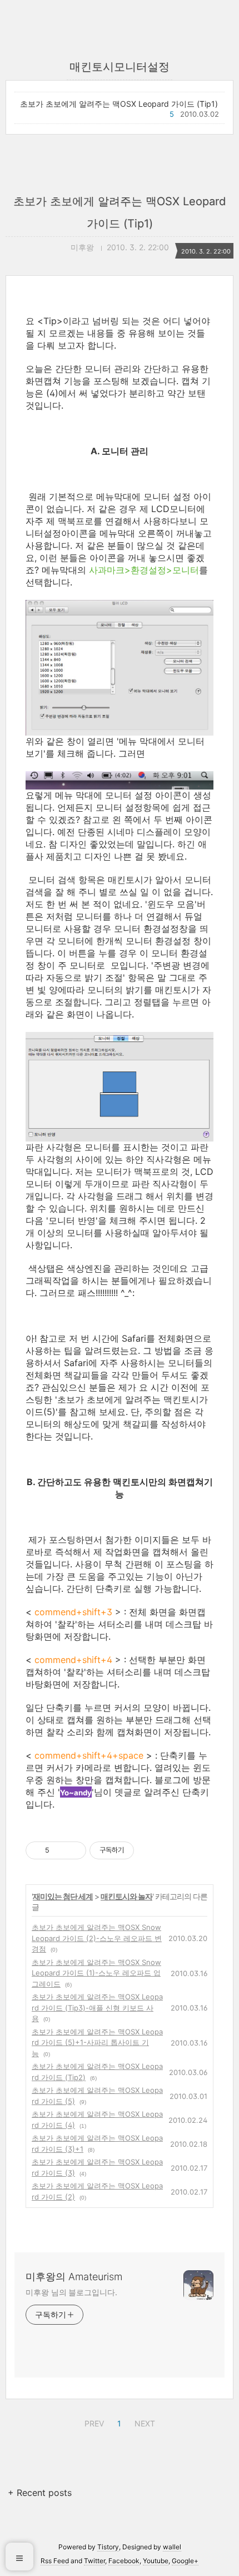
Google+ (185, 2561)
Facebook (124, 2561)
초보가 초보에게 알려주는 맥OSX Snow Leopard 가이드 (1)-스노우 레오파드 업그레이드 (96, 1973)
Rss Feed (55, 2561)
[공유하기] (60, 1850)
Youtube (156, 2561)
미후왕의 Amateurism (74, 2277)
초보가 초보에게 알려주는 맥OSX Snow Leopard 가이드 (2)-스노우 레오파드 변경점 (97, 1938)
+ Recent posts (40, 2493)
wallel (172, 2547)
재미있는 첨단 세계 (63, 1896)
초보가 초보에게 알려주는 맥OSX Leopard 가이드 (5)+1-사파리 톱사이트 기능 (97, 2043)
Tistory (108, 2547)
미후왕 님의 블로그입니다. (71, 2292)
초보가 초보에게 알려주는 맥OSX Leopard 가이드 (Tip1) (119, 104)
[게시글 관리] (74, 1850)
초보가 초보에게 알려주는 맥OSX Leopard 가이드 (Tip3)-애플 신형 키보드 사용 (97, 2007)
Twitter (94, 2561)
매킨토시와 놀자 (126, 1896)
